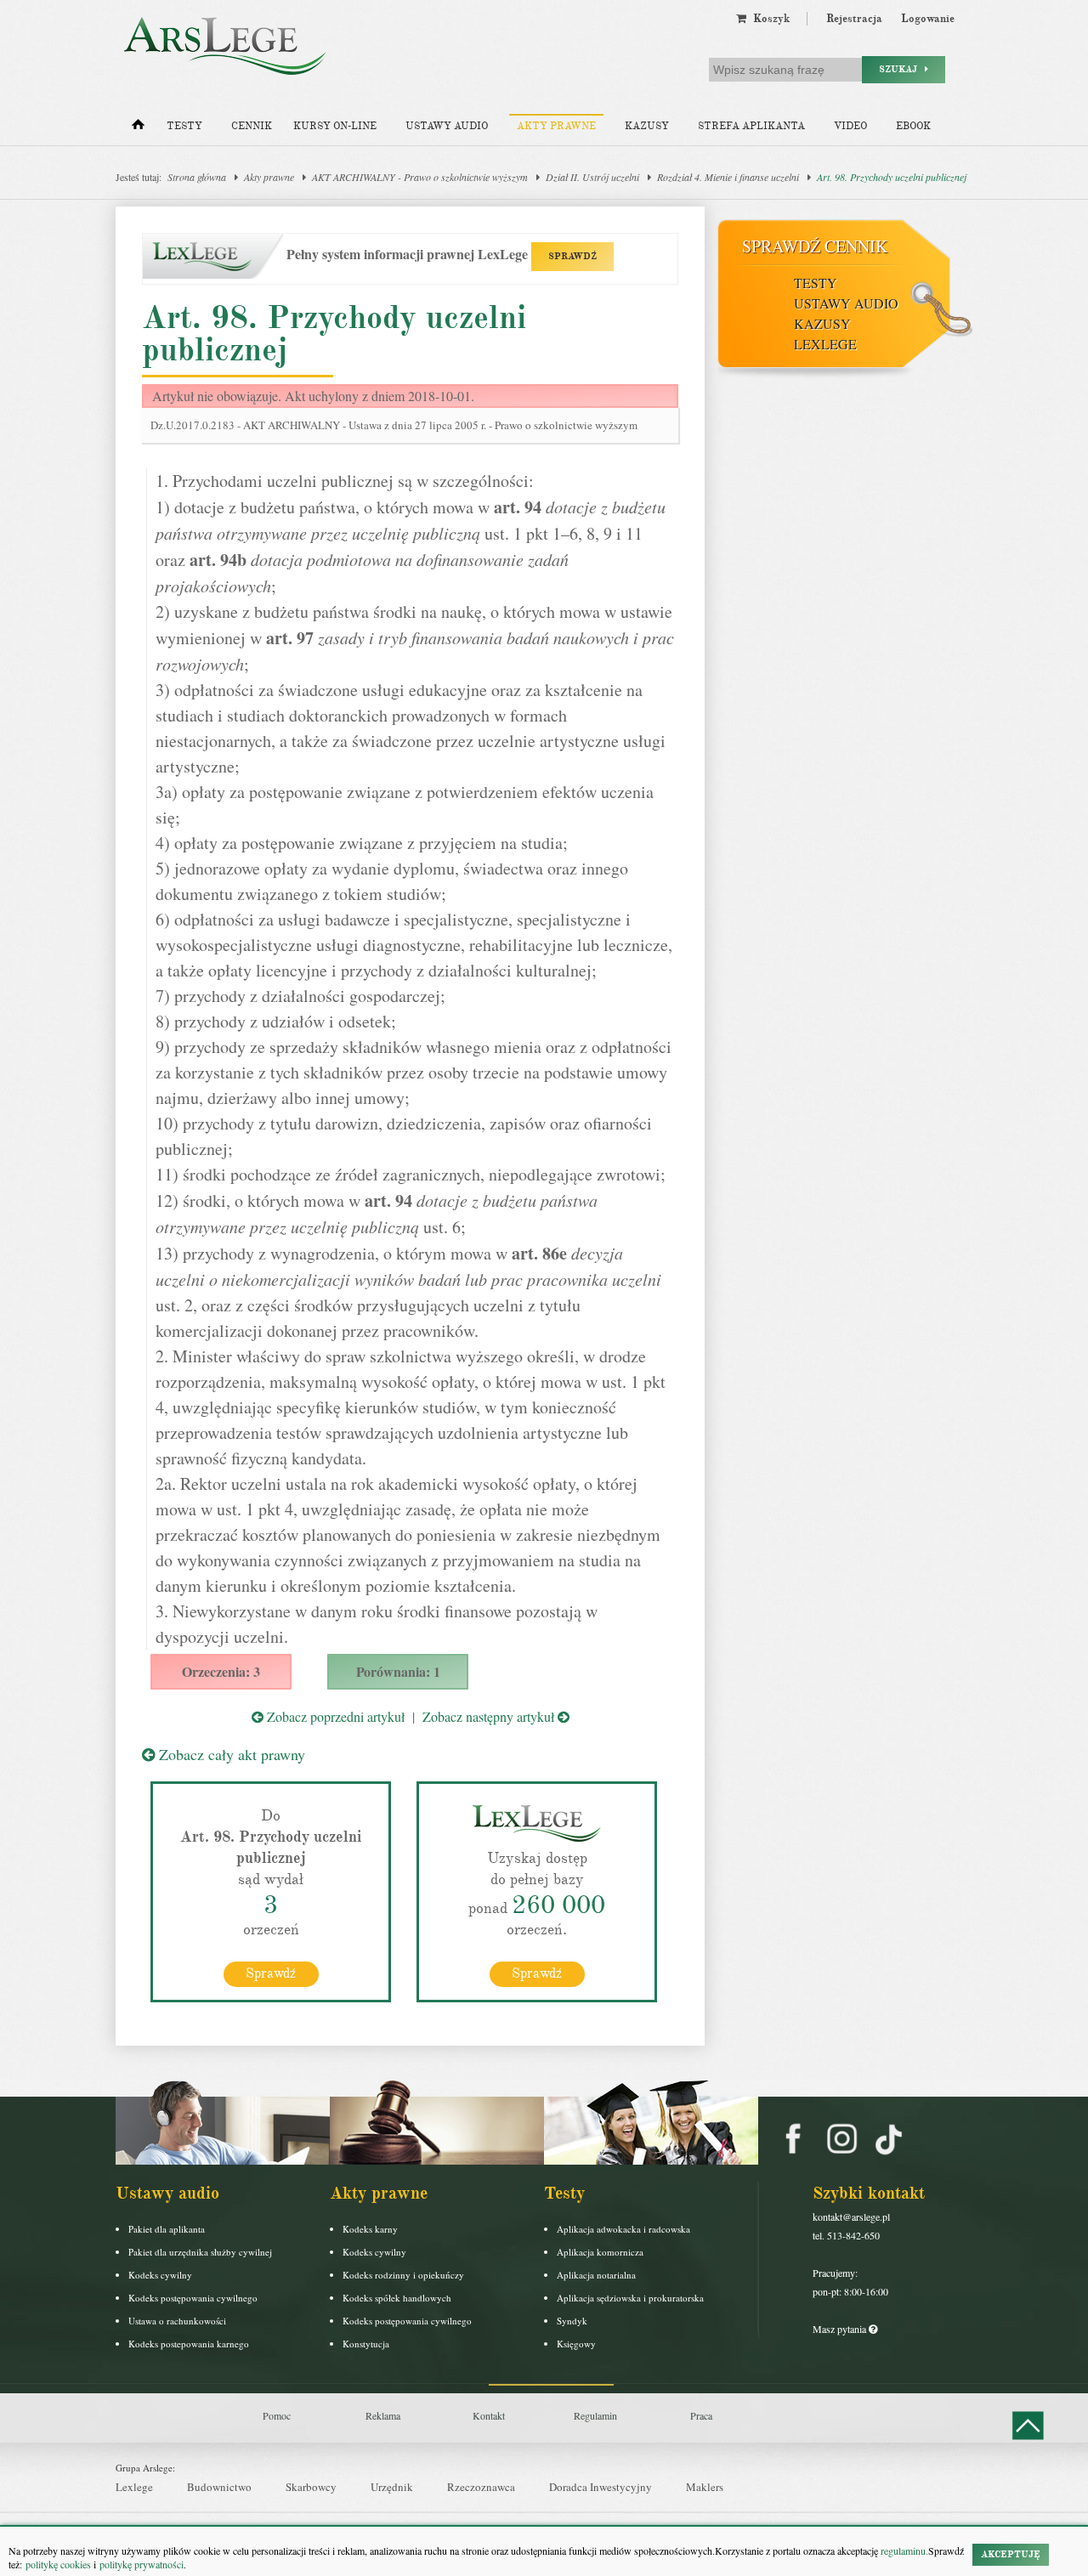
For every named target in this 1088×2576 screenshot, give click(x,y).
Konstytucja (366, 2344)
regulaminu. (903, 2551)
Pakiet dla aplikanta (167, 2229)
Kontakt (489, 2415)
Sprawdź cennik (815, 246)
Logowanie (928, 19)
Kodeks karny (370, 2229)
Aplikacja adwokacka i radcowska (623, 2229)
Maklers (705, 2487)
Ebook (913, 126)
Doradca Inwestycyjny (601, 2487)
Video (850, 126)
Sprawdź (271, 1973)
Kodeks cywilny (160, 2275)
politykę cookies (58, 2564)
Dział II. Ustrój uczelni (592, 177)
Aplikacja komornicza (600, 2252)
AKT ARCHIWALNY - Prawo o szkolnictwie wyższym (420, 177)
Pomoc (277, 2415)
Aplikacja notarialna (596, 2275)
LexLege (825, 344)
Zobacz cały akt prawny (230, 1754)
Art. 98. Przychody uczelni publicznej (892, 177)
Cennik (252, 126)
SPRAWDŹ (572, 256)
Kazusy (647, 126)
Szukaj (902, 69)
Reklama (383, 2415)
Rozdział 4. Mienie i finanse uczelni (728, 177)
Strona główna (197, 177)
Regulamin (595, 2415)
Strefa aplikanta (751, 126)
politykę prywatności (142, 2564)
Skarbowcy (311, 2487)
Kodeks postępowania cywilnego (193, 2298)
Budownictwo (219, 2487)
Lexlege (134, 2487)
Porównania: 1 (398, 1671)
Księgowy (576, 2344)
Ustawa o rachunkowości (177, 2321)
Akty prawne (556, 126)
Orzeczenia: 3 (221, 1671)
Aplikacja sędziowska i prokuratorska (630, 2298)
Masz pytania (841, 2329)
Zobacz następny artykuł (490, 1716)
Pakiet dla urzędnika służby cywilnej (200, 2252)
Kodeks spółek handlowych (397, 2298)
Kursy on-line (335, 126)
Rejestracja (854, 19)
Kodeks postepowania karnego (189, 2344)
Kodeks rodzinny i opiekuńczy (403, 2275)
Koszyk (768, 19)
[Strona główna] (138, 128)
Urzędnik (392, 2487)
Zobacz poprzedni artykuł (334, 1716)
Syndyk (572, 2321)
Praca (701, 2415)
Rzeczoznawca (481, 2487)
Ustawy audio (447, 126)
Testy (184, 126)
